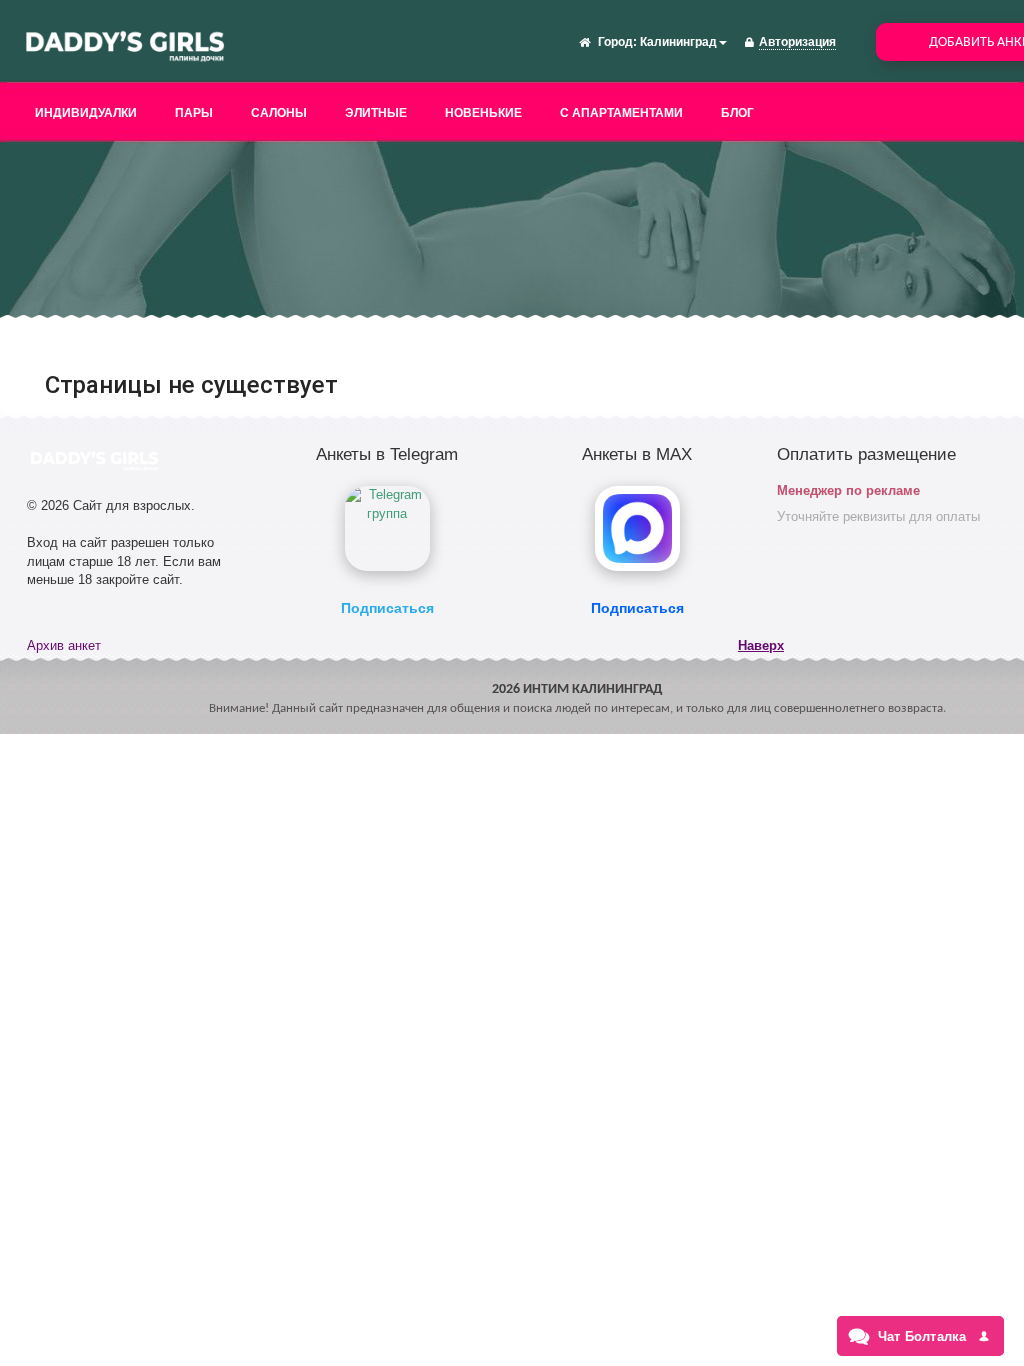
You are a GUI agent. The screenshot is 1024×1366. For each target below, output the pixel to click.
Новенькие (483, 113)
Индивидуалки (86, 113)
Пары (194, 113)
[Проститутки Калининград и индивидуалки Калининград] (125, 44)
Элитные (376, 113)
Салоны (279, 113)
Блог (737, 113)
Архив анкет (64, 645)
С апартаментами (621, 113)
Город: (617, 42)
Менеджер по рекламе (848, 490)
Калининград (678, 42)
